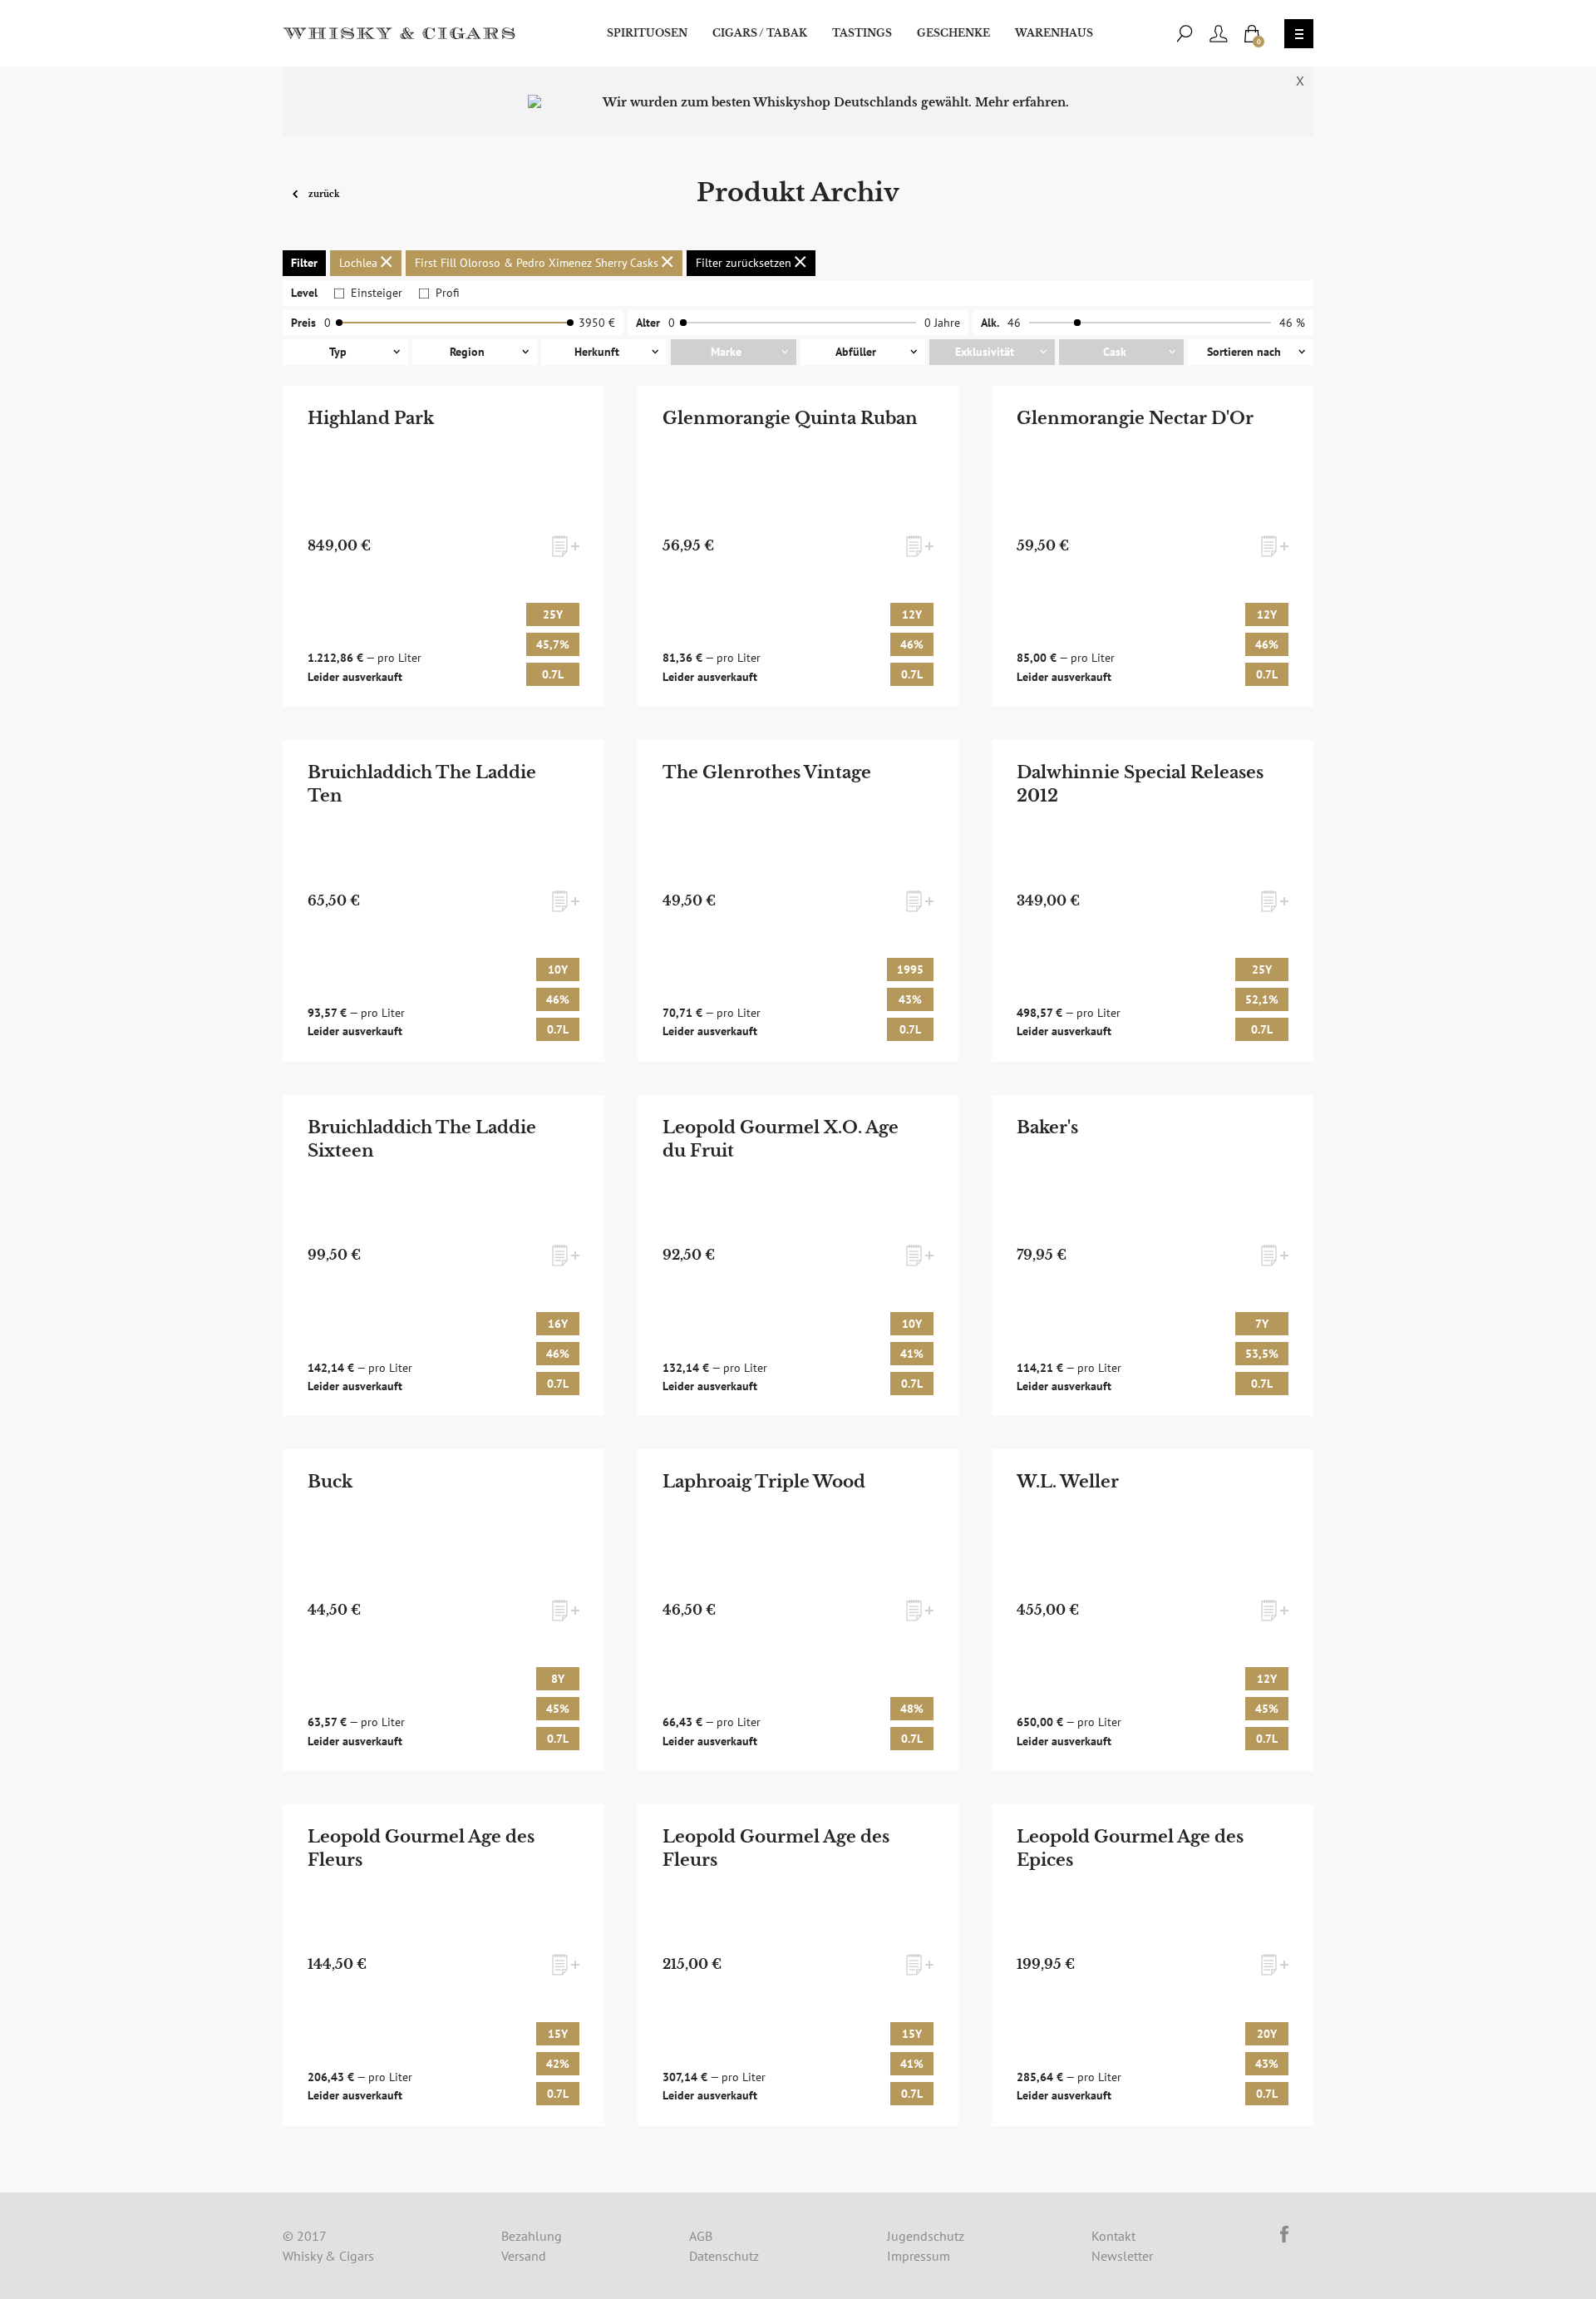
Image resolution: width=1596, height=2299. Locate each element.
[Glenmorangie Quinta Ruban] (798, 547)
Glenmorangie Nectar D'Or (1135, 418)
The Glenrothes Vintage (767, 772)
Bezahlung (532, 2236)
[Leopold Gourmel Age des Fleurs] (443, 1965)
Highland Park (371, 418)
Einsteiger (377, 293)
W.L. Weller (1068, 1482)
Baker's (1047, 1127)
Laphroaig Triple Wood (764, 1482)
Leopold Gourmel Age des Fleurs (421, 1848)
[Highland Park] (443, 547)
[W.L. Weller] (1153, 1610)
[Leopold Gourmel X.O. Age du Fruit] (798, 1256)
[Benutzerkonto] (1219, 34)
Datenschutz (724, 2256)
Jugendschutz (926, 2236)
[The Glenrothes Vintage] (798, 901)
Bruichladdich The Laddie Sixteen (422, 1139)
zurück (323, 193)
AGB (701, 2236)
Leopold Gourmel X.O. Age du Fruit (781, 1139)
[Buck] (443, 1610)
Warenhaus (1054, 33)
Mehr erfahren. (1022, 102)
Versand (524, 2256)
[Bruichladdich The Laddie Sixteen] (443, 1256)
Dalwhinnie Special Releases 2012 (1140, 784)
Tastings (862, 33)
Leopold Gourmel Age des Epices (1130, 1848)
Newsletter (1122, 2256)
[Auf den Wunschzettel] (566, 546)
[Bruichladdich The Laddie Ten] (443, 901)
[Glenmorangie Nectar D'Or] (1153, 547)
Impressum (919, 2256)
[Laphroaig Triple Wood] (798, 1610)
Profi (448, 293)
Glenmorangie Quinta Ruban (790, 418)
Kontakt (1113, 2236)
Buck (330, 1482)
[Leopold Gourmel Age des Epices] (1153, 1965)
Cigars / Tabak (760, 33)
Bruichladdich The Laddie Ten (422, 784)
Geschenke (953, 33)
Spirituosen (647, 33)
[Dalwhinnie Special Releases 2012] (1153, 901)
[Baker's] (1153, 1256)
